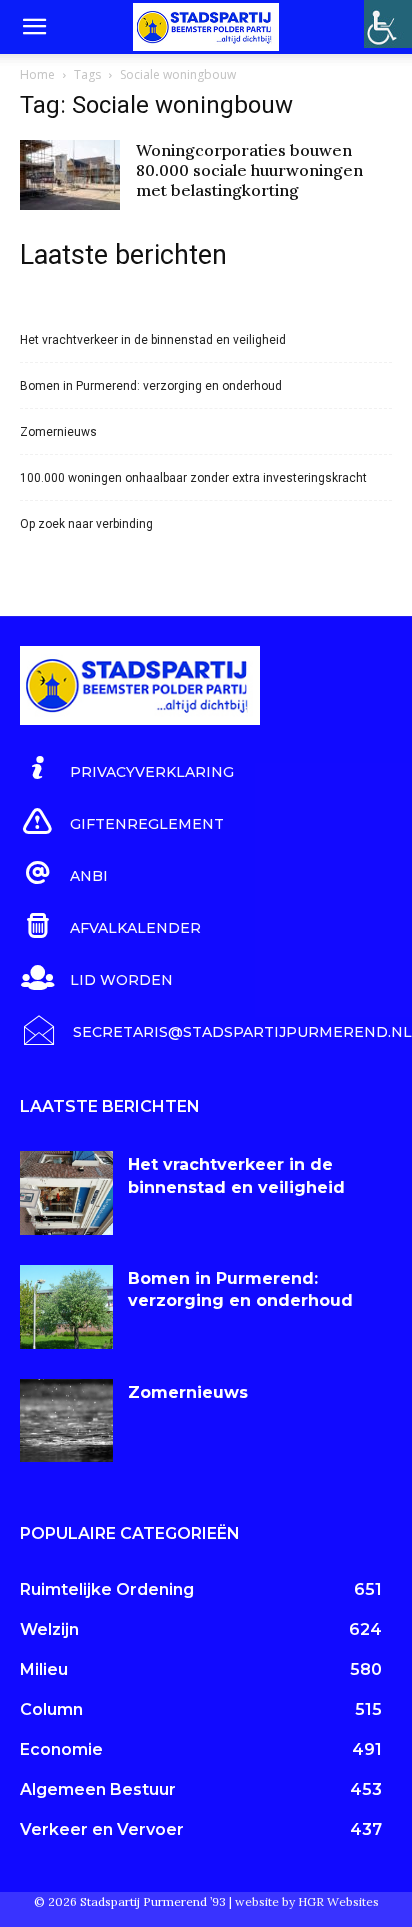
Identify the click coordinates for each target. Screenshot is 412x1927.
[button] (34, 27)
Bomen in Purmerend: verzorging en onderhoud (151, 386)
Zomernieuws (58, 432)
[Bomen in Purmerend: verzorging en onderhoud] (66, 1307)
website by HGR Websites (307, 1901)
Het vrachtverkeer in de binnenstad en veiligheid (153, 340)
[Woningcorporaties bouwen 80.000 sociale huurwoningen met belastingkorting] (70, 175)
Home (37, 74)
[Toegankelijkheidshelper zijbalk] (388, 24)
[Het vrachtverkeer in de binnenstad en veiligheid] (66, 1193)
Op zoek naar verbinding (86, 524)
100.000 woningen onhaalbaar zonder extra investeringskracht (193, 478)
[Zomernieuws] (66, 1421)
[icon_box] (127, 769)
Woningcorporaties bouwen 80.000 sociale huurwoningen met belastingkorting (249, 170)
